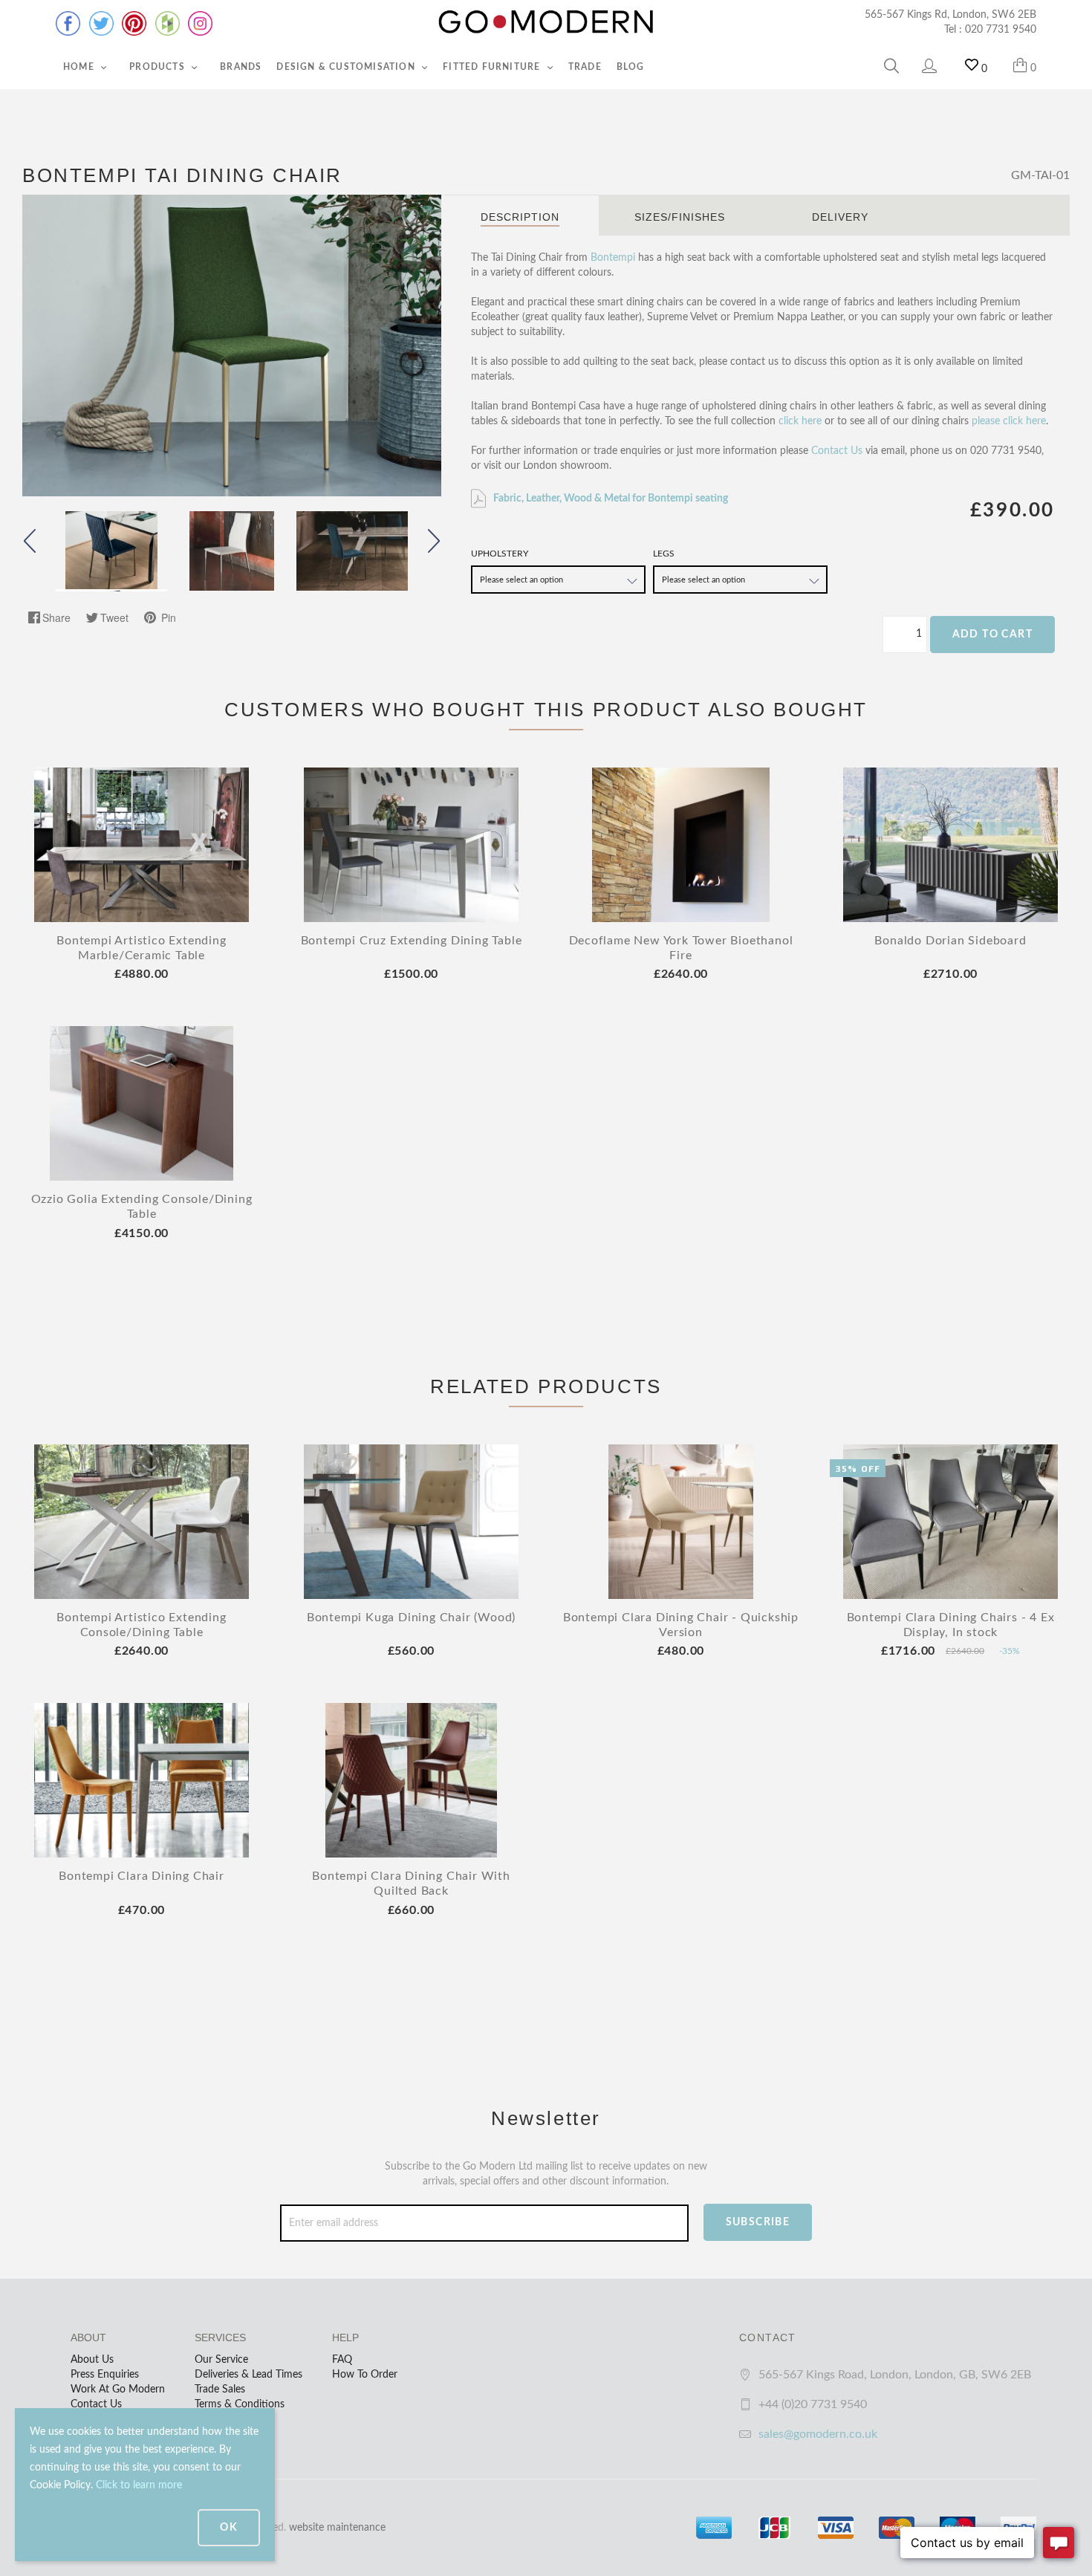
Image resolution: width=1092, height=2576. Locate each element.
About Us (92, 2360)
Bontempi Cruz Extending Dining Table (412, 941)
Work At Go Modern (118, 2390)
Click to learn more (139, 2485)
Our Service (221, 2360)
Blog (631, 67)
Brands (241, 67)
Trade (585, 67)
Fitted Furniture (493, 67)
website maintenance (337, 2528)
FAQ (342, 2360)
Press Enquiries (105, 2375)
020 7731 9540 (1001, 30)
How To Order (365, 2375)
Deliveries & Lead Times (248, 2375)
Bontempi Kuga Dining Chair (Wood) (411, 1618)
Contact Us (837, 451)
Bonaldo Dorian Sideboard (950, 941)
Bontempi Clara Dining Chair (142, 1876)
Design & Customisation (347, 67)
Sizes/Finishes (680, 217)
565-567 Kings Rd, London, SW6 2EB (950, 15)
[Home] (546, 22)
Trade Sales (220, 2390)
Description (520, 217)
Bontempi (613, 258)
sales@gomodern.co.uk (818, 2434)
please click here (1009, 421)
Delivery (840, 217)
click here (800, 421)
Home (80, 67)
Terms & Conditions (240, 2404)
